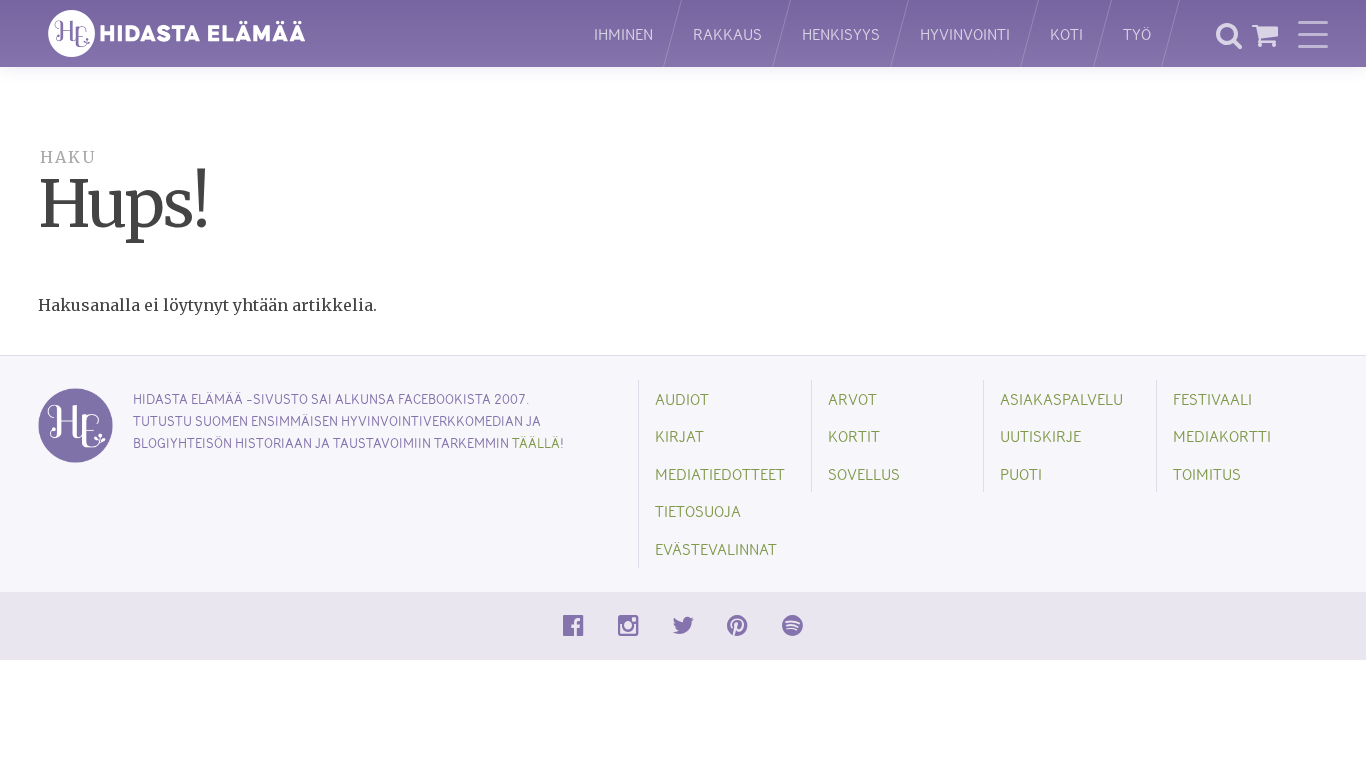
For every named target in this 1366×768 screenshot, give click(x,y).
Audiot (682, 398)
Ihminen (623, 33)
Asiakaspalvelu (1061, 398)
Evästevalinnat (716, 548)
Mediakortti (1222, 435)
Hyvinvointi (965, 33)
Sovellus (864, 473)
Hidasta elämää (295, 33)
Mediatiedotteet (720, 473)
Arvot (852, 398)
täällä (536, 442)
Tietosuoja (698, 510)
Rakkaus (727, 33)
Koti (1066, 33)
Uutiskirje (1040, 435)
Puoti (1021, 473)
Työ (1137, 33)
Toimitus (1207, 473)
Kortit (854, 435)
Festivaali (1212, 398)
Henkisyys (841, 33)
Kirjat (679, 435)
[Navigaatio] (1313, 34)
